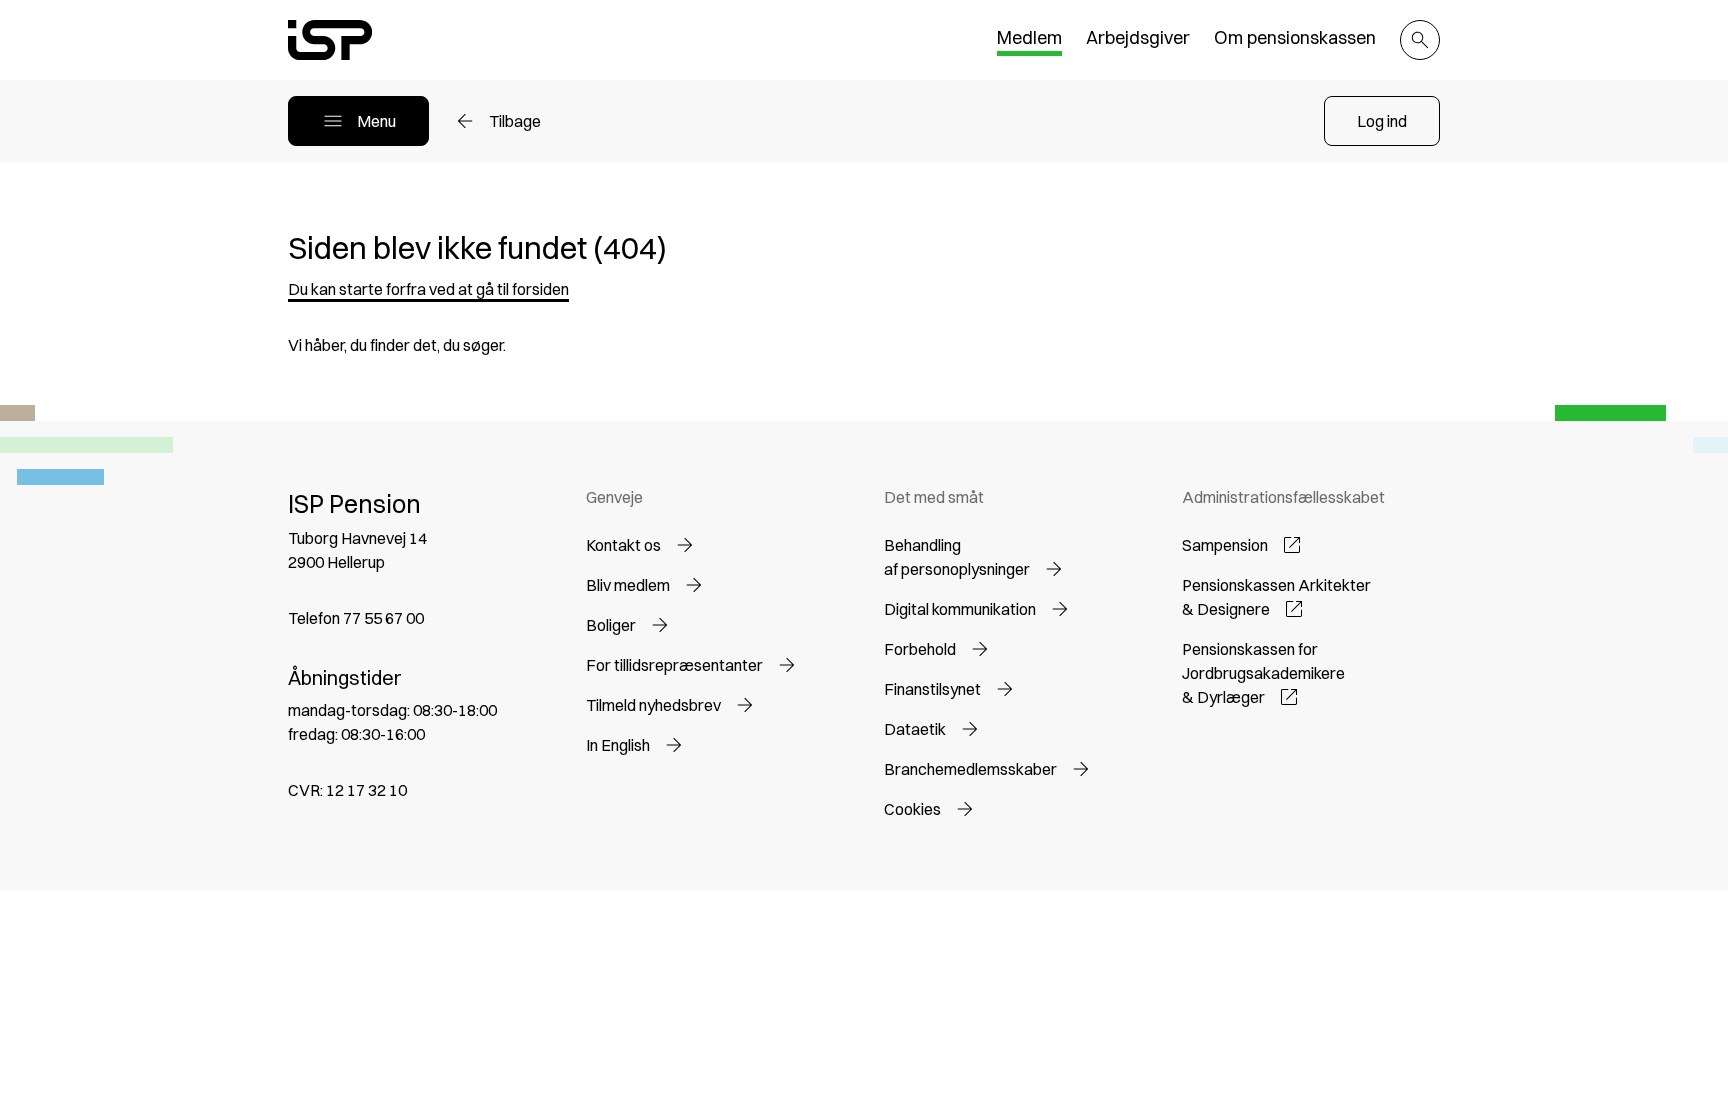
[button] (1382, 121)
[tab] (1029, 40)
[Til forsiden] (330, 40)
